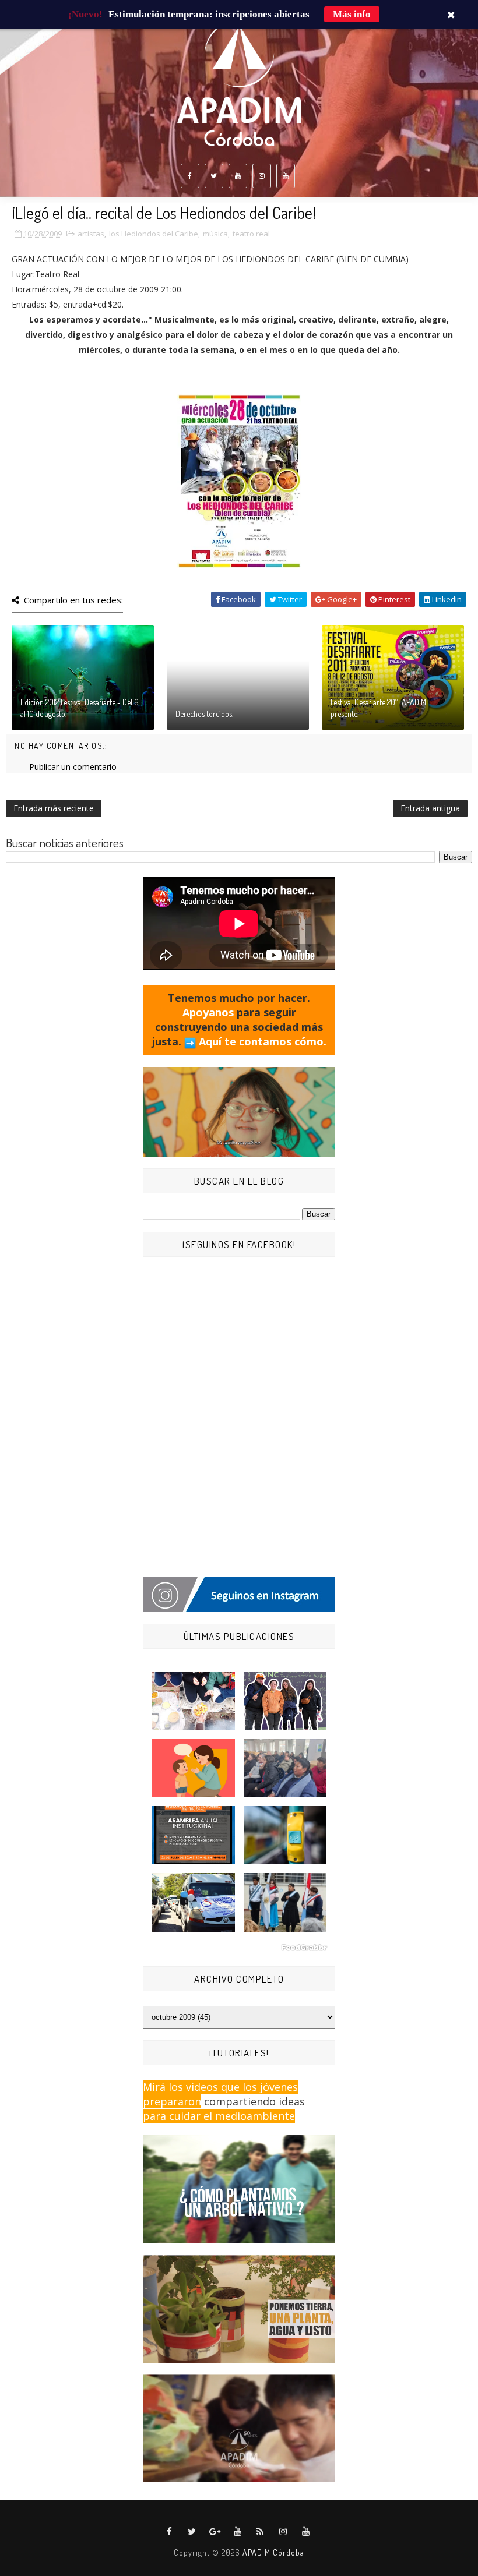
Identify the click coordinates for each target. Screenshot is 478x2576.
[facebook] (190, 176)
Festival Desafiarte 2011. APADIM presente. (378, 708)
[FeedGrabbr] (239, 1948)
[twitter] (214, 176)
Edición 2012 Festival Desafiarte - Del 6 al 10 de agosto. (80, 708)
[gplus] (215, 2532)
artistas (91, 234)
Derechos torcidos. (204, 714)
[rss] (261, 2532)
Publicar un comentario (73, 767)
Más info (352, 14)
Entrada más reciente (54, 808)
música (215, 234)
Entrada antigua (430, 808)
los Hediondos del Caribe (154, 234)
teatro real (251, 234)
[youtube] (238, 176)
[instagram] (262, 176)
